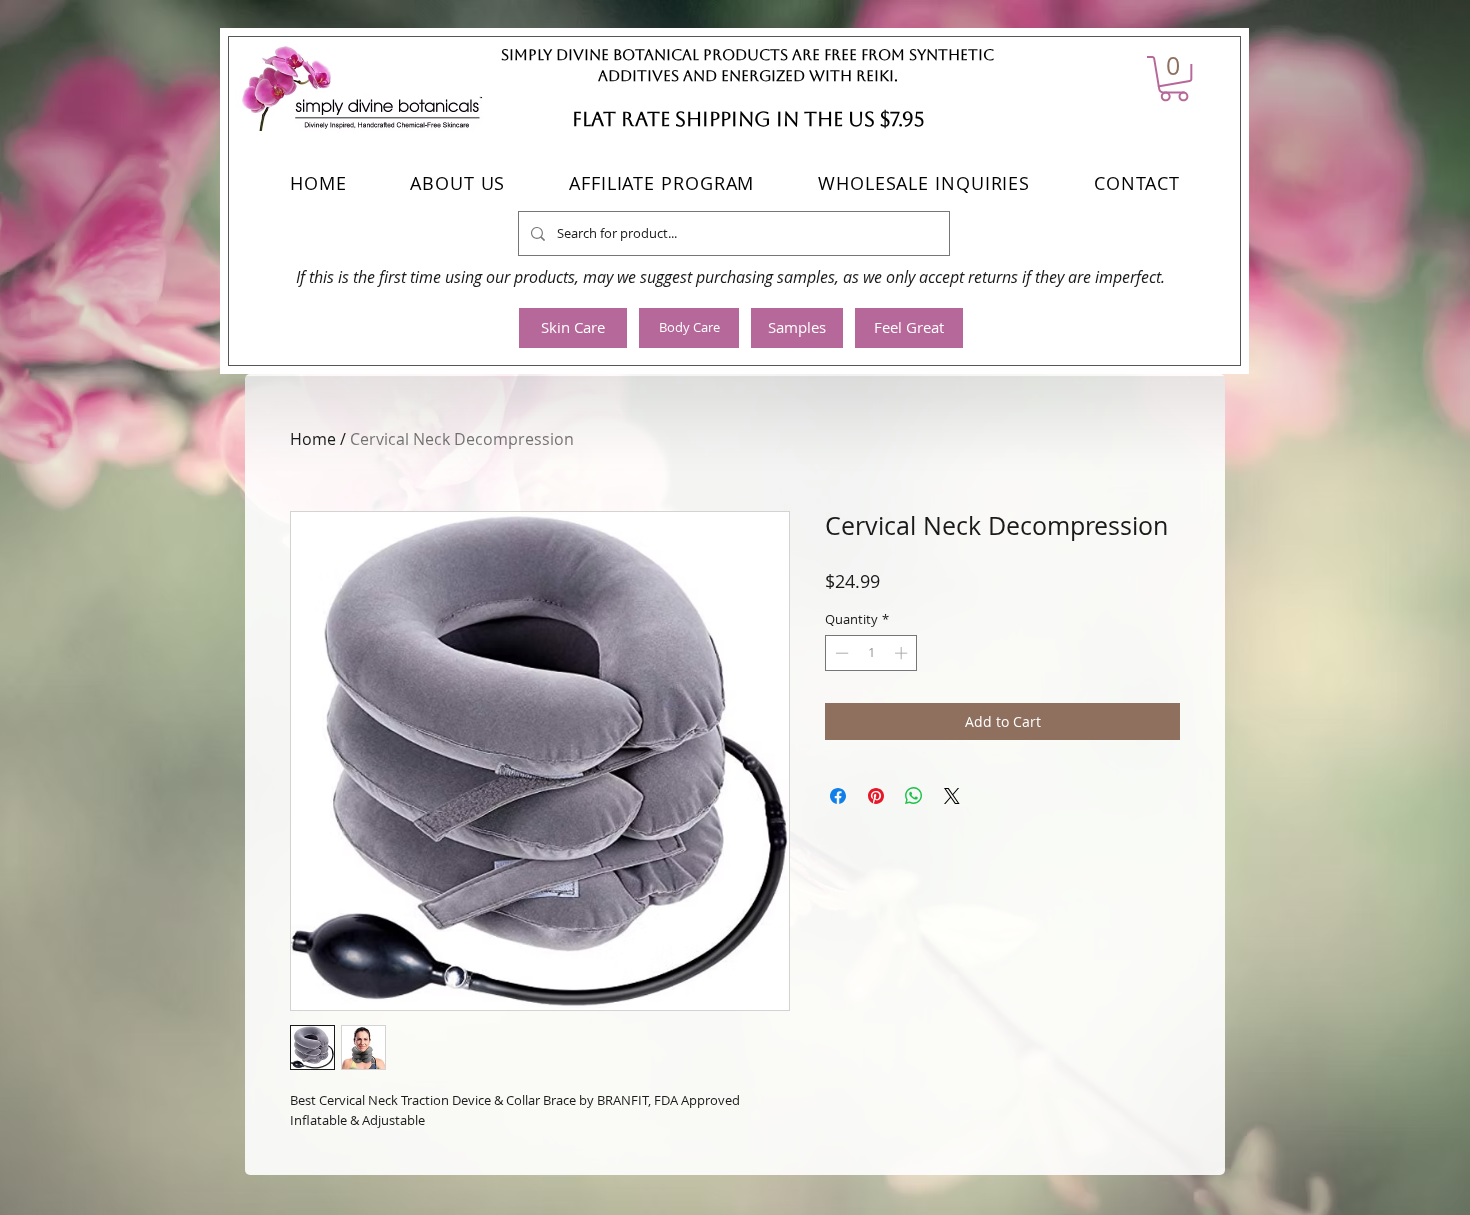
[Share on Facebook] (838, 796)
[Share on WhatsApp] (914, 796)
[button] (1174, 78)
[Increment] (903, 653)
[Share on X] (952, 796)
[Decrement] (840, 653)
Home (313, 439)
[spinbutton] (871, 653)
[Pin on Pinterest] (876, 796)
